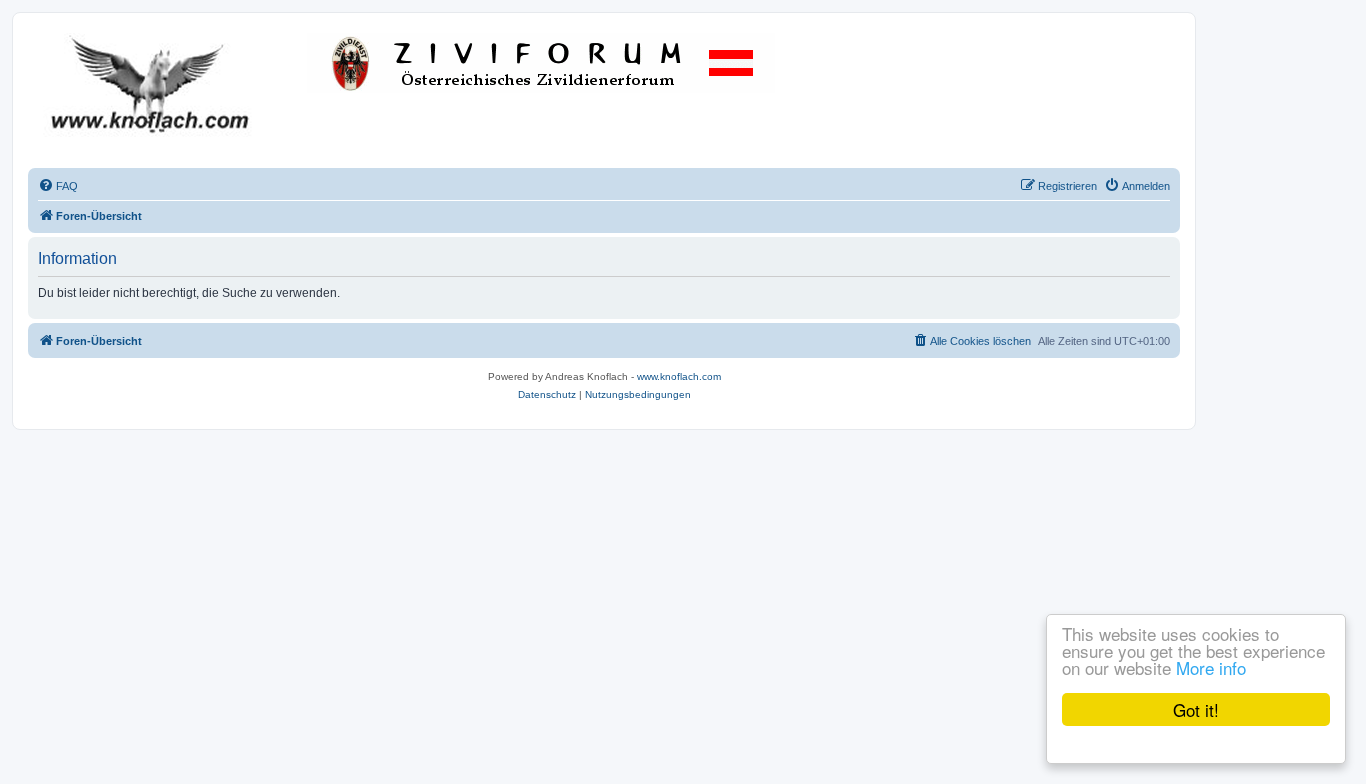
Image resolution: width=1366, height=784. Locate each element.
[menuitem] (58, 186)
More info (1211, 667)
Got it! (1196, 709)
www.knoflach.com (679, 376)
